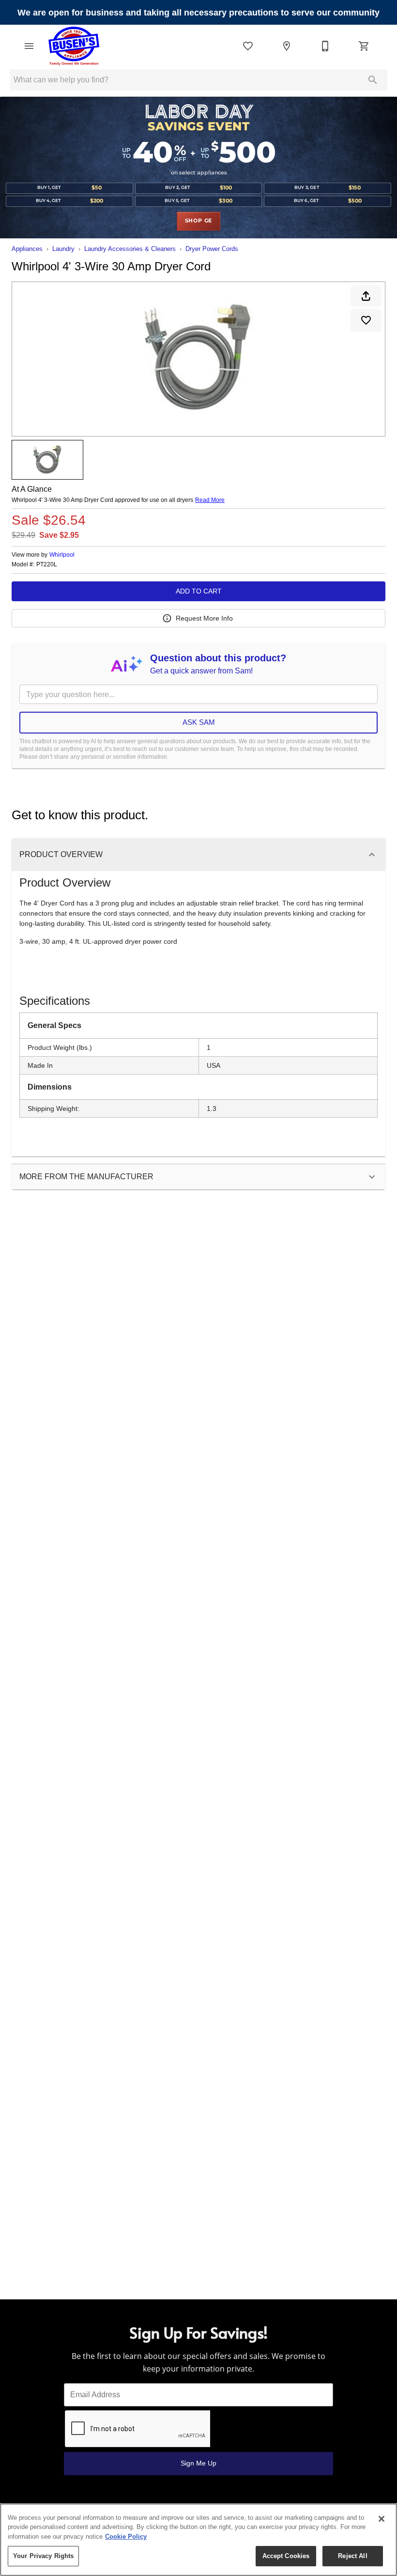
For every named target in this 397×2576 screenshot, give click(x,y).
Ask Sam (199, 722)
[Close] (382, 2519)
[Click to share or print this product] (366, 296)
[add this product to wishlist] (366, 320)
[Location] (287, 46)
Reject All (352, 2556)
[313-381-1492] (325, 46)
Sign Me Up (198, 2463)
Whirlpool (62, 555)
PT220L (47, 565)
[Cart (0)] (364, 46)
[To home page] (74, 46)
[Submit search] (373, 80)
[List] (248, 46)
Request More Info (204, 618)
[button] (29, 46)
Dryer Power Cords (212, 249)
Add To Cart (199, 591)
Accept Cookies (286, 2556)
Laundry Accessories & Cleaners (130, 249)
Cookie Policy (126, 2537)
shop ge (199, 221)
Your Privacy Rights (43, 2556)
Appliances (27, 249)
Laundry (63, 249)
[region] (198, 2540)
